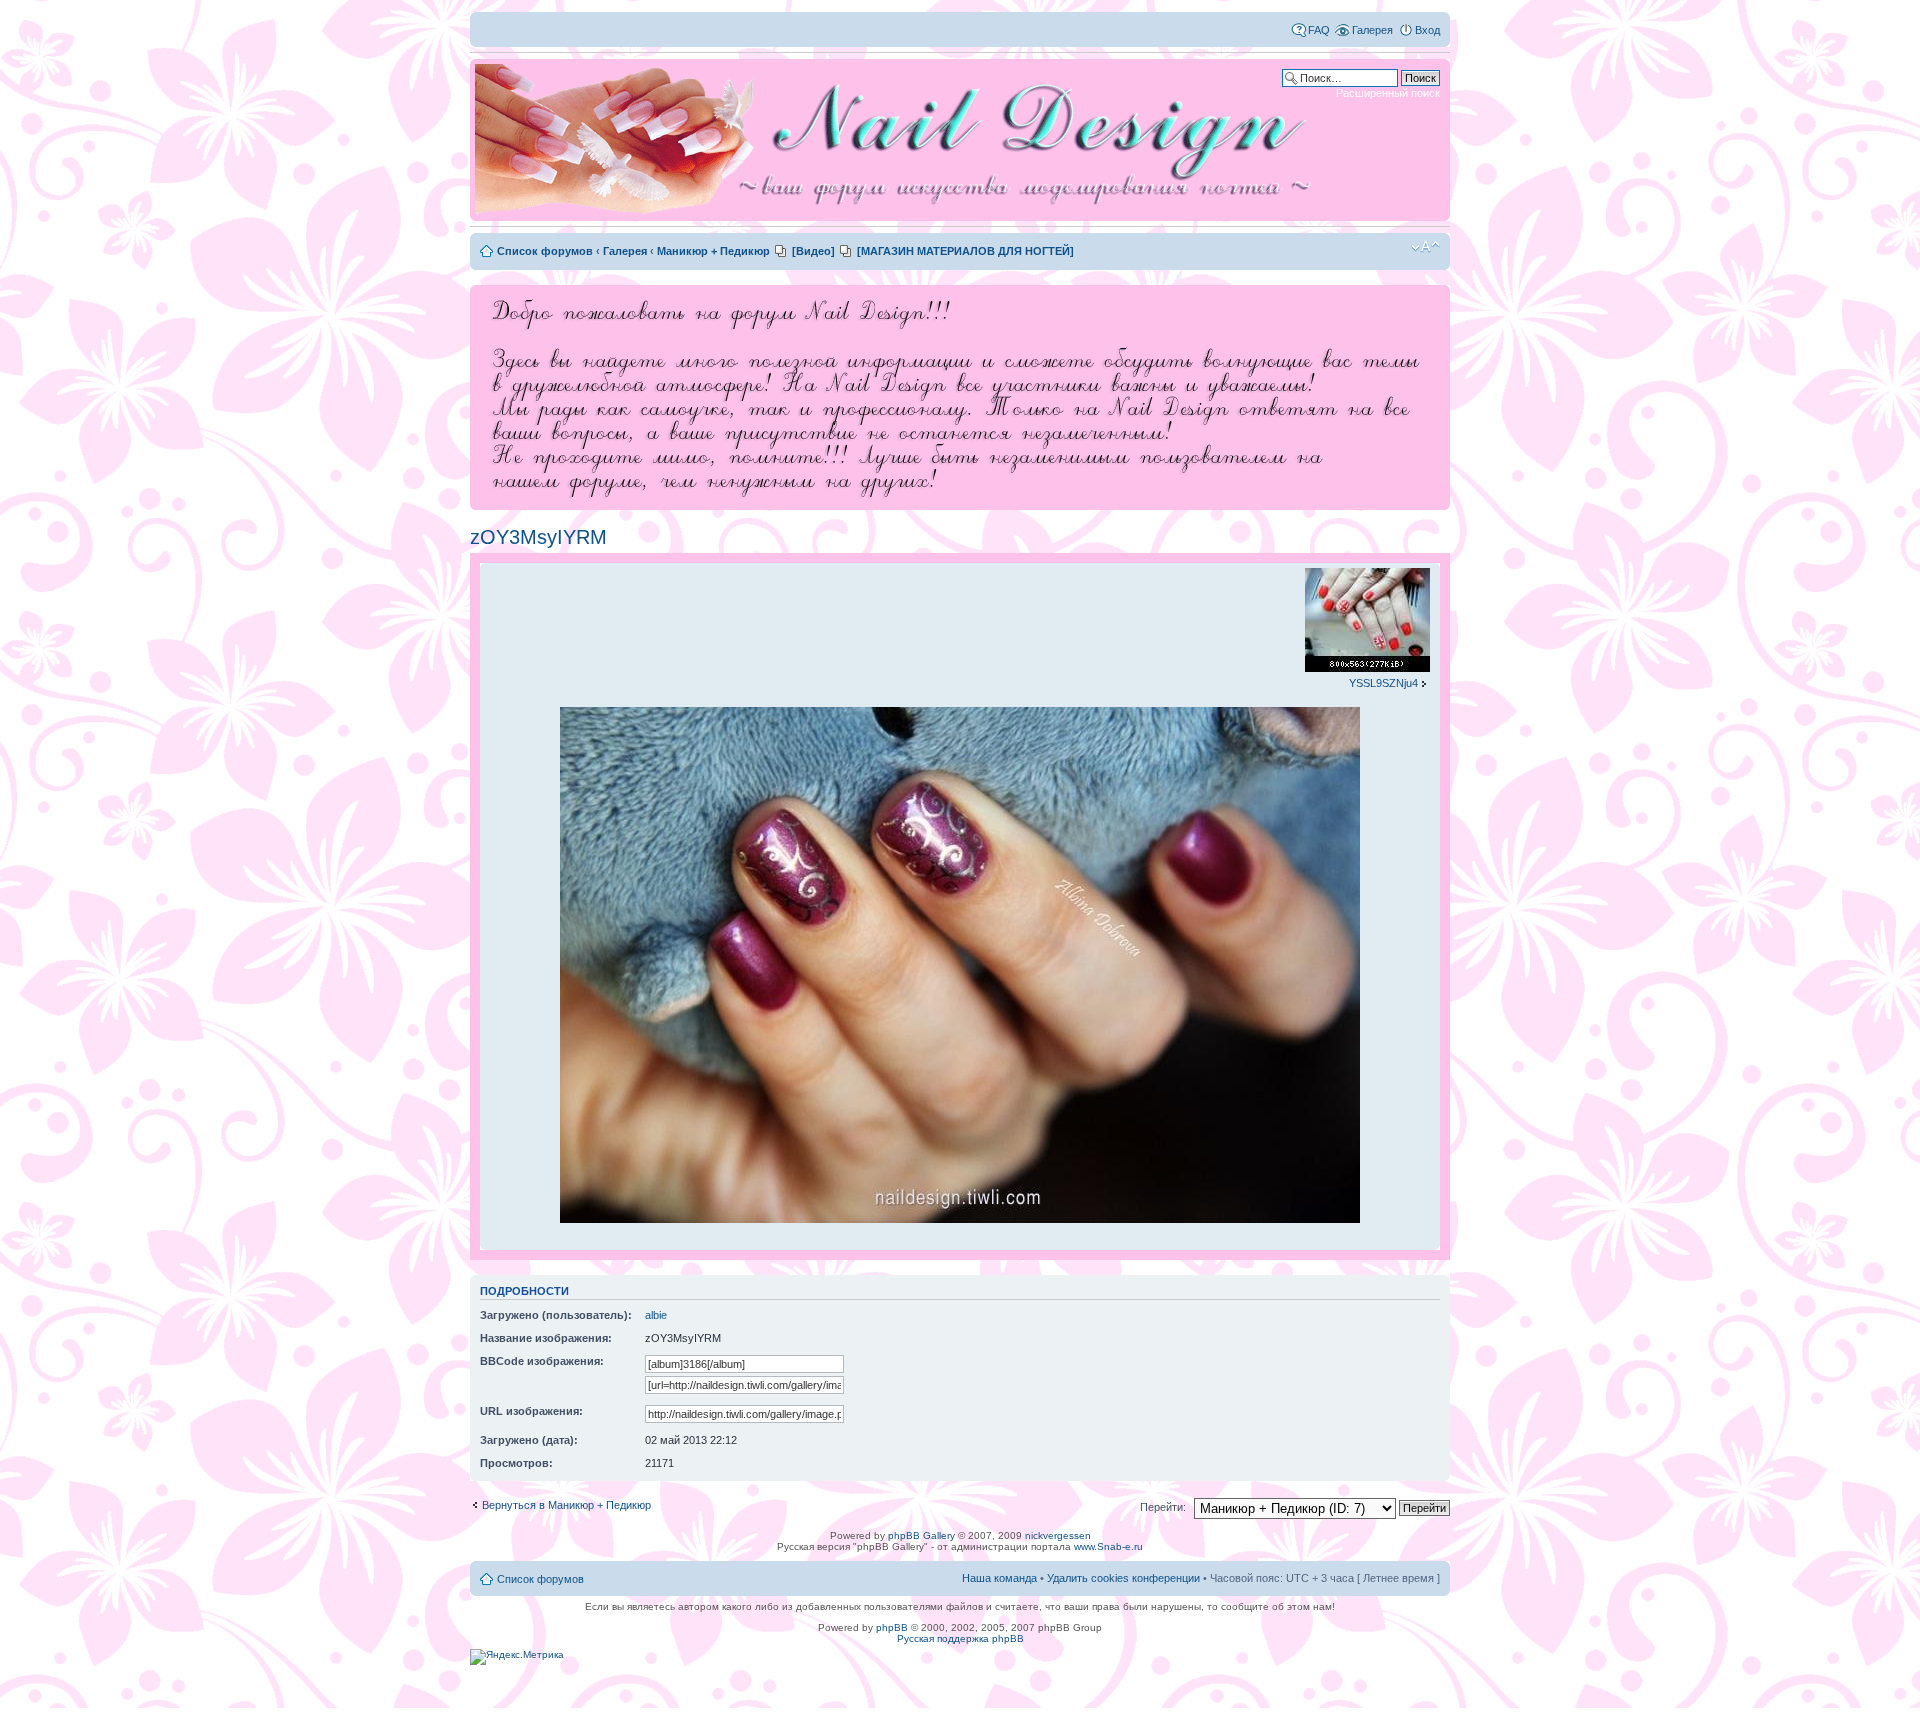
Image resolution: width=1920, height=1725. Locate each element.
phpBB (892, 1627)
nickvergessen (1058, 1535)
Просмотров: (516, 1463)
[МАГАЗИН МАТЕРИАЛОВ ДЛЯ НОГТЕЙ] (965, 251)
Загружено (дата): (529, 1440)
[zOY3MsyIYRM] (960, 1219)
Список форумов (545, 251)
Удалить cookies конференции (1123, 1578)
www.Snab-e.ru (1108, 1546)
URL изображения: (531, 1411)
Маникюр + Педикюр (713, 251)
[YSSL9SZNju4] (1367, 668)
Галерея (1372, 30)
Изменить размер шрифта (1425, 247)
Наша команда (999, 1578)
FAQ (1319, 30)
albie (656, 1315)
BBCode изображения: (542, 1361)
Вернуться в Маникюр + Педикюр (566, 1505)
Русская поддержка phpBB (960, 1638)
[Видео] (813, 251)
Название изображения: (546, 1338)
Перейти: (1163, 1507)
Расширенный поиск (1388, 93)
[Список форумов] (900, 140)
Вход (1427, 30)
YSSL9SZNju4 (1383, 683)
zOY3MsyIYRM (538, 537)
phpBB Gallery (921, 1535)
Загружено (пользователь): (556, 1315)
